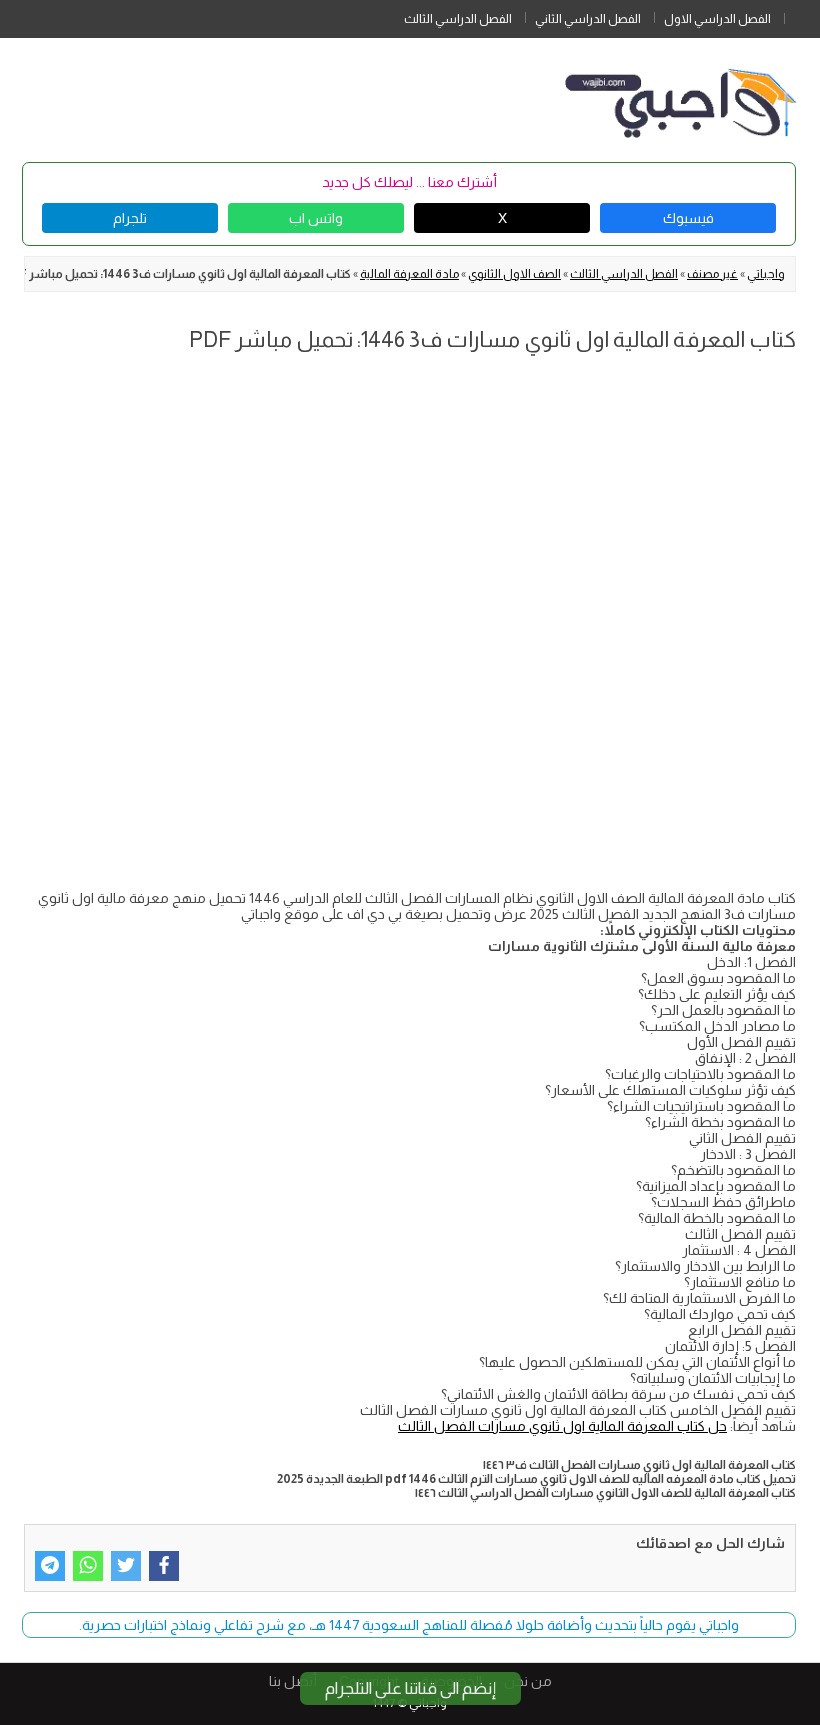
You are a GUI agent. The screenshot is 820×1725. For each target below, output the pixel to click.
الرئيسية (802, 15)
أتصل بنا (293, 1681)
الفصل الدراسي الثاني (588, 19)
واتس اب (316, 218)
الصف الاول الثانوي (514, 274)
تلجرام (130, 218)
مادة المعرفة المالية (409, 274)
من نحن (528, 1681)
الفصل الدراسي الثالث (458, 19)
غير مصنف (712, 274)
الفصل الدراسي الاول (717, 19)
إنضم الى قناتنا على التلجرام (410, 1688)
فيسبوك (688, 218)
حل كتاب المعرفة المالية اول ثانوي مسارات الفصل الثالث (562, 1426)
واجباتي (766, 274)
